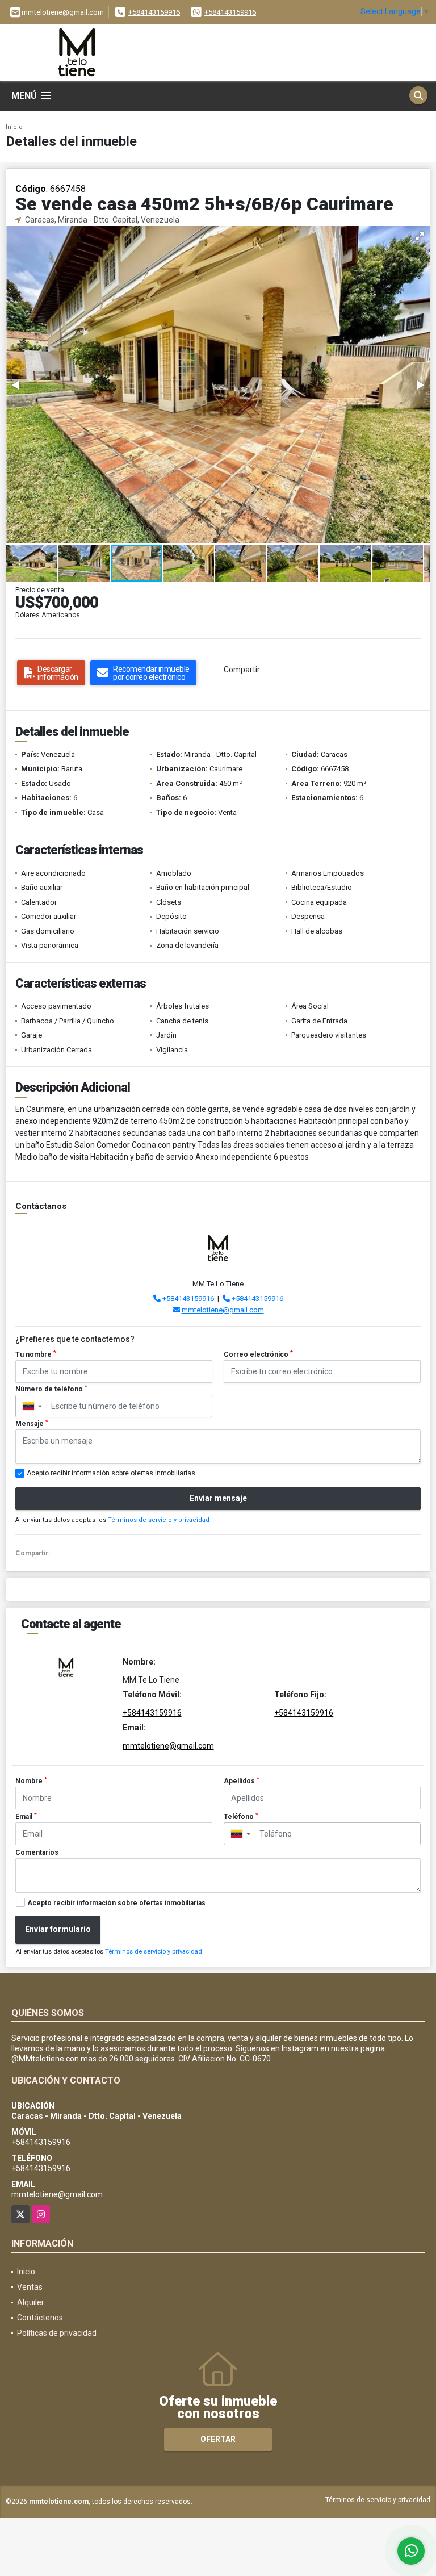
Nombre (31, 1781)
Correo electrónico (258, 1354)
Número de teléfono (51, 1389)
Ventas (30, 2287)
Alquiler (31, 2302)
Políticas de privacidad (57, 2333)
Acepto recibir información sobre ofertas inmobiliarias (116, 1903)
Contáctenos (40, 2318)
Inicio (14, 127)
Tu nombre (36, 1354)
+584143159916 (154, 12)
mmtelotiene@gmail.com (223, 1310)
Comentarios (37, 1852)
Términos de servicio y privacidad (159, 1520)
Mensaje (32, 1424)
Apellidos (242, 1781)
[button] (420, 236)
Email (26, 1817)
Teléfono (241, 1817)
